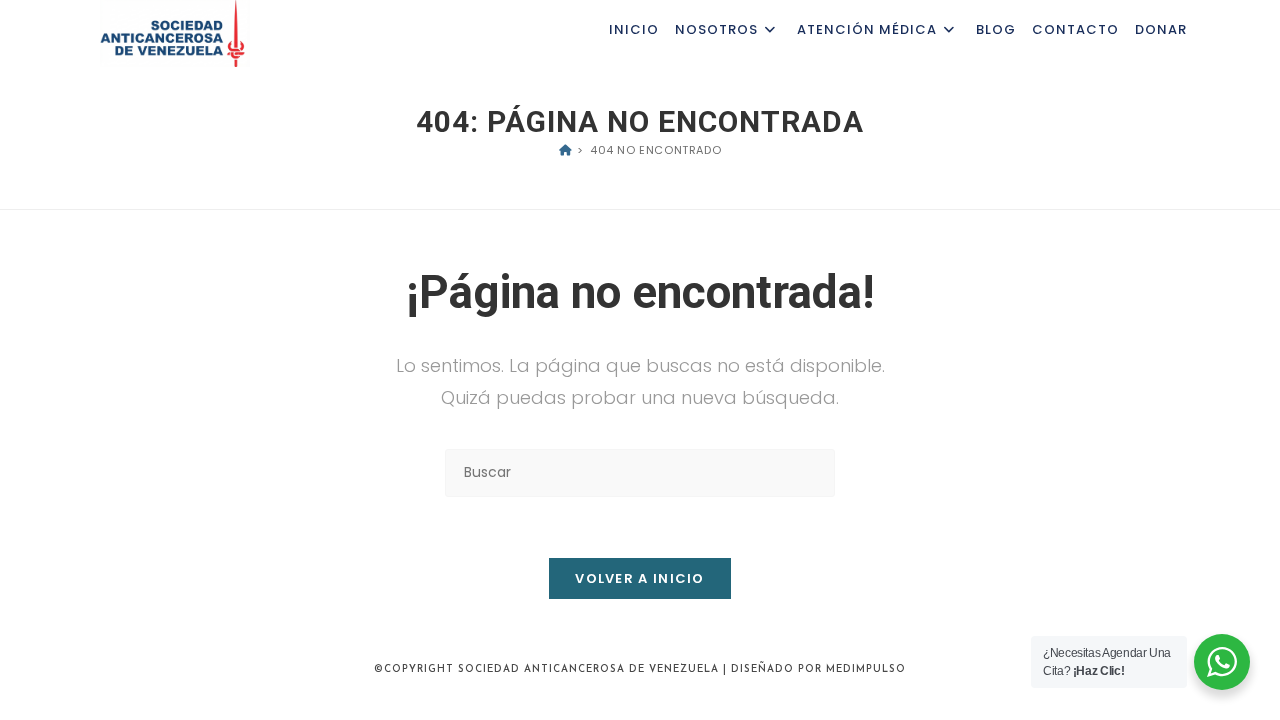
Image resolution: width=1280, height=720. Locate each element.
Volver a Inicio (640, 578)
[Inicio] (565, 150)
